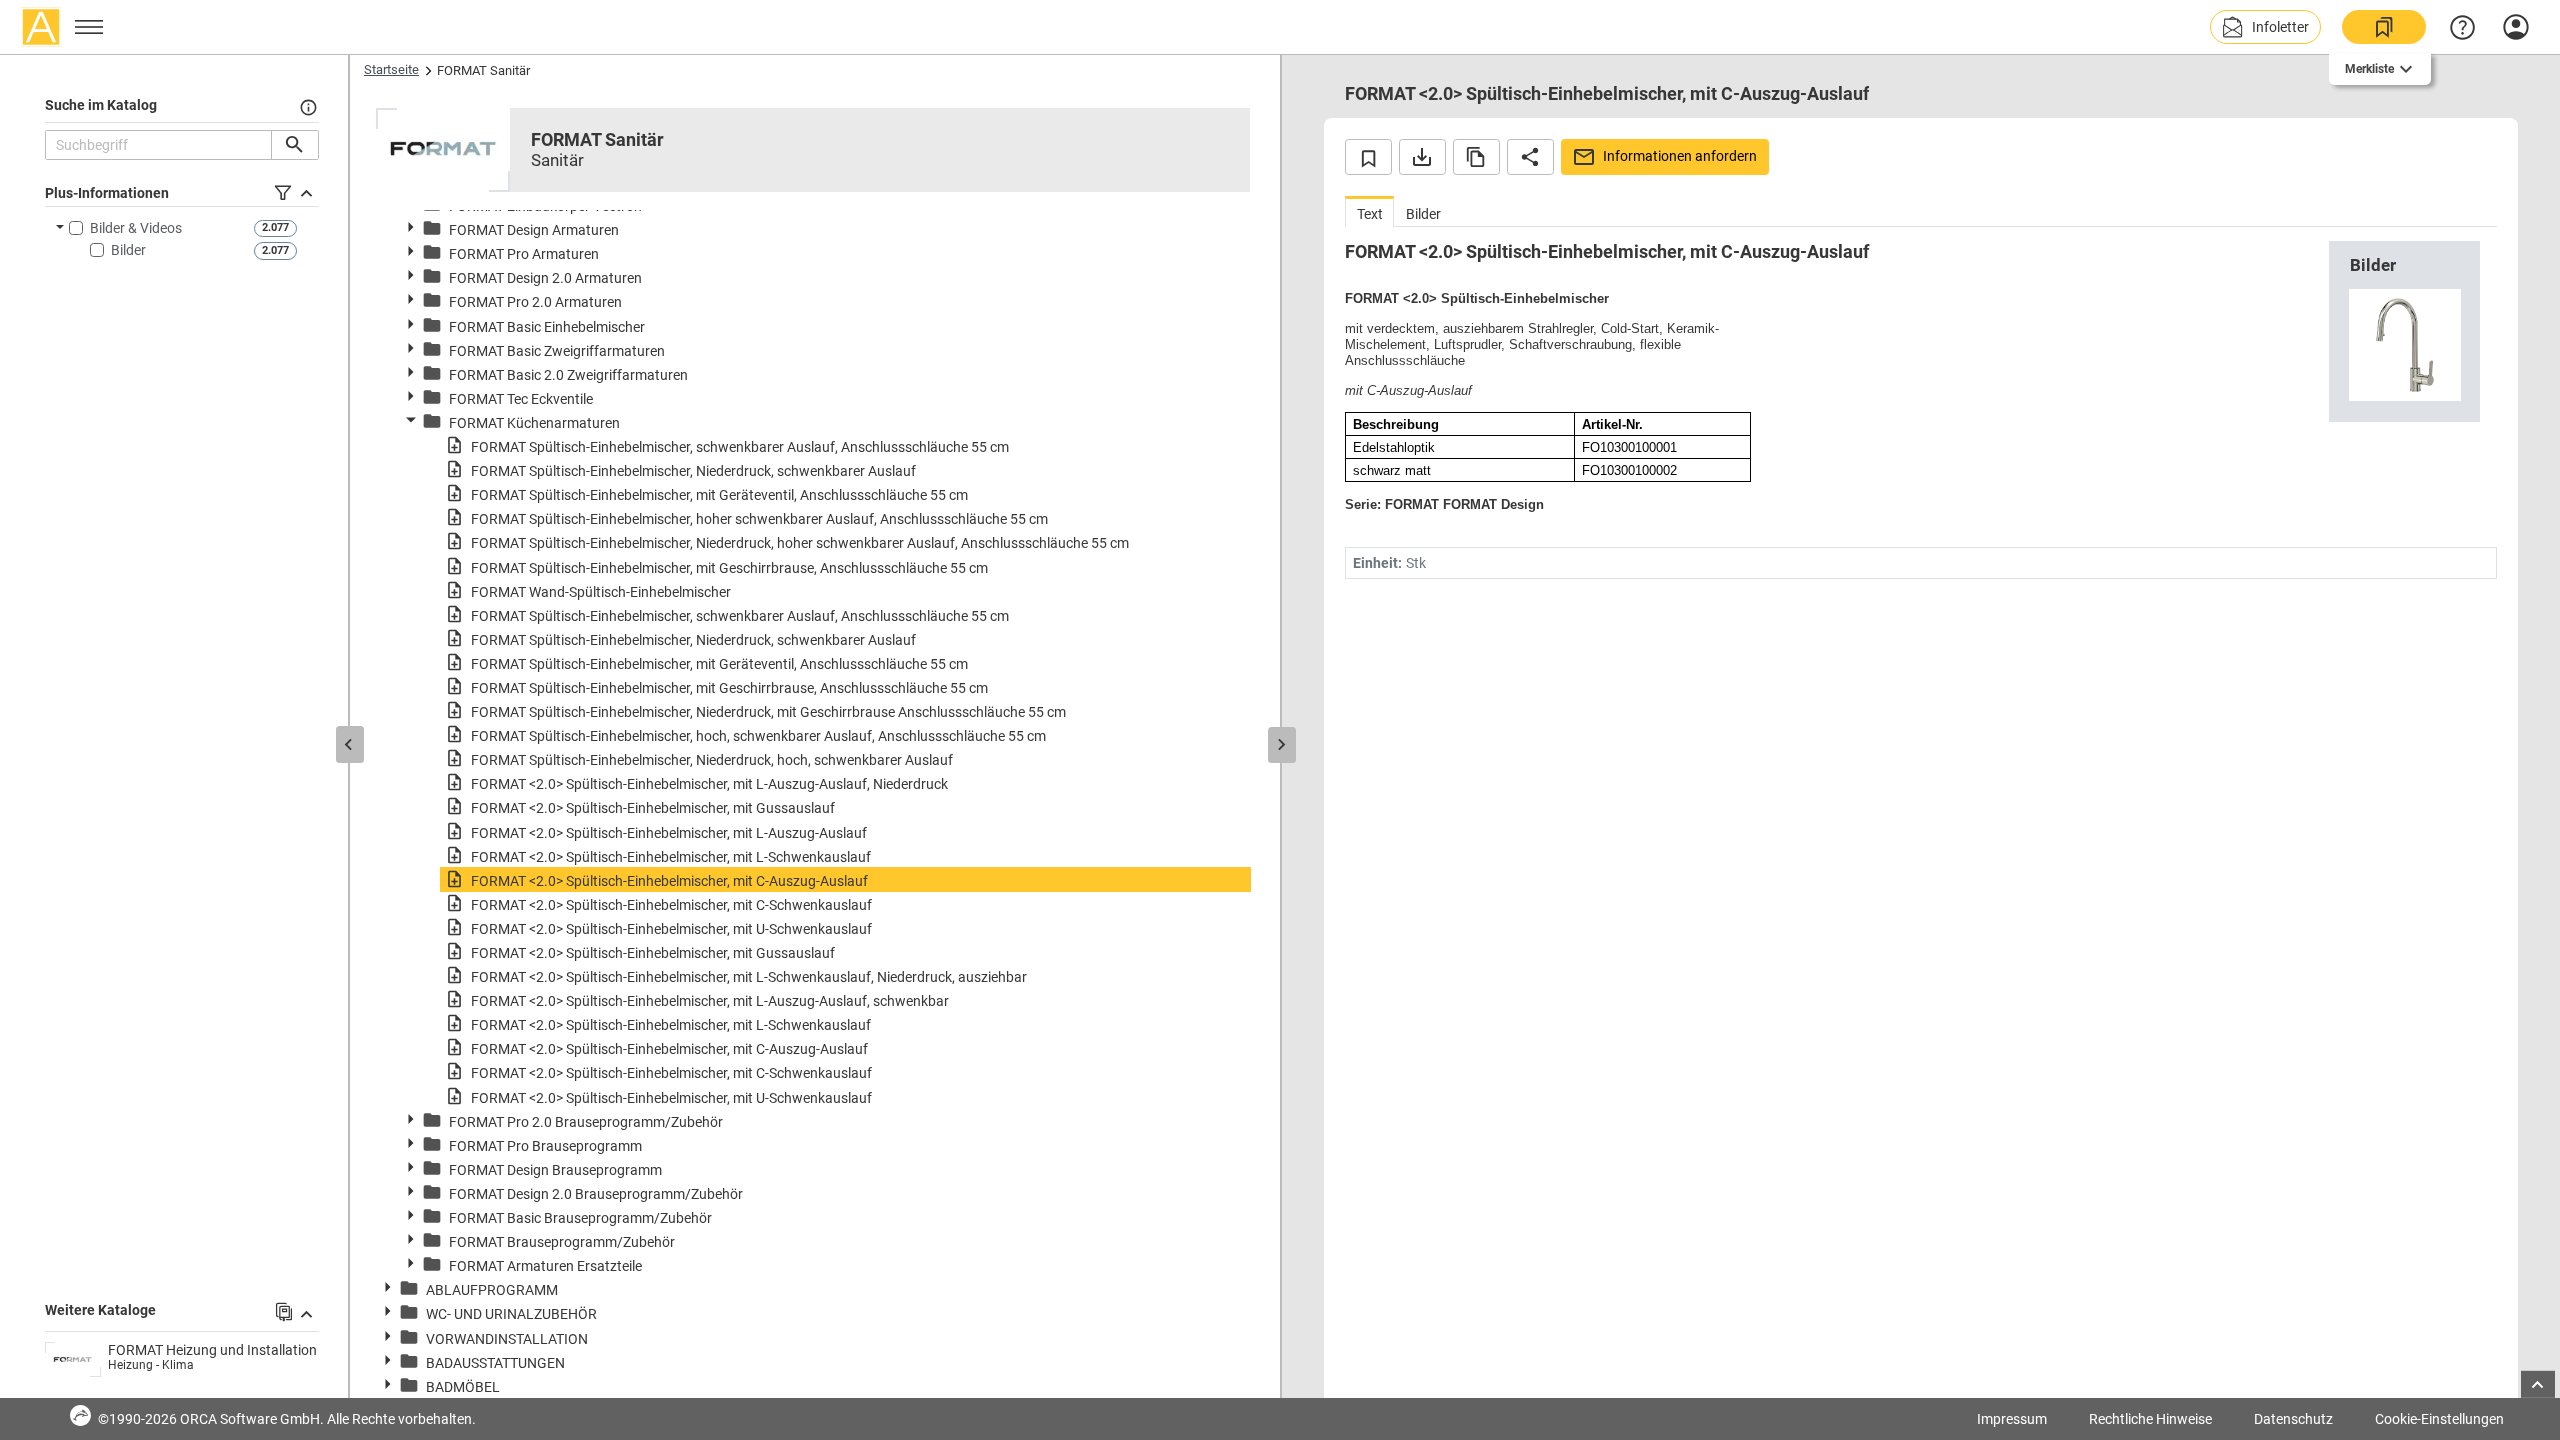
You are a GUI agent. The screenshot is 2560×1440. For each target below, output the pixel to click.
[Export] (1422, 157)
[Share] (1530, 157)
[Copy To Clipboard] (1476, 157)
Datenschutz (2293, 1419)
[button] (2265, 27)
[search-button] (294, 145)
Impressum (2012, 1419)
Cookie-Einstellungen (2439, 1419)
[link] (2384, 27)
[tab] (1369, 211)
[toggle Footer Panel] (2538, 1384)
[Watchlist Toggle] (1368, 157)
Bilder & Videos (136, 228)
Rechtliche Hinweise (2150, 1419)
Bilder (128, 250)
